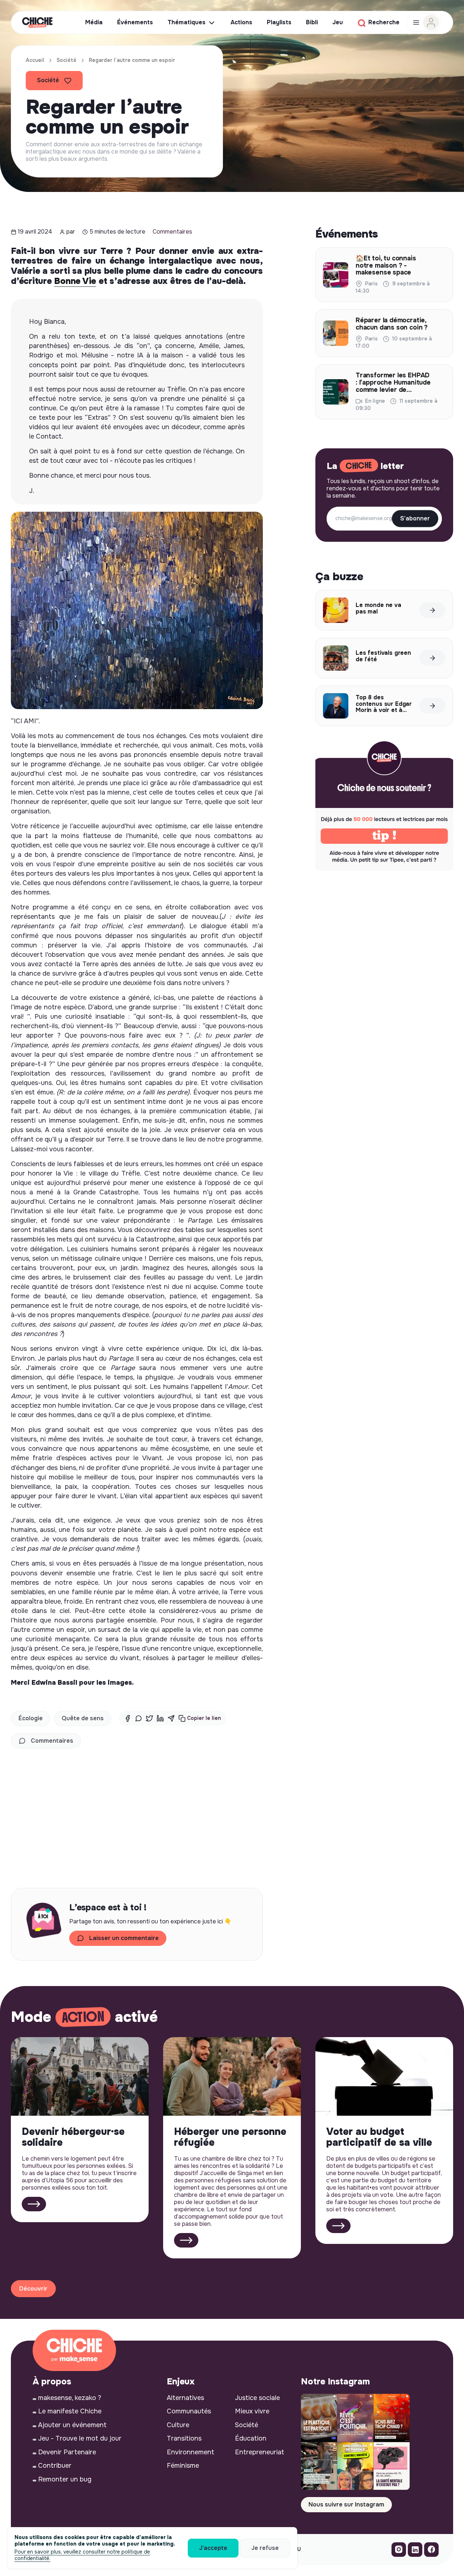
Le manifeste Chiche (70, 2411)
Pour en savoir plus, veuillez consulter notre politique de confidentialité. (82, 2555)
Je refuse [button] (265, 2548)
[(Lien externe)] (399, 2551)
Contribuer (55, 2466)
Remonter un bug (65, 2479)
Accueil (35, 60)
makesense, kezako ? (70, 2398)
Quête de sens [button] (83, 1718)
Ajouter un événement (72, 2425)
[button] (200, 1718)
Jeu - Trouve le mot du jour (80, 2438)
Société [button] (48, 80)
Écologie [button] (31, 1718)
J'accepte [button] (213, 2548)
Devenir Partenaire (67, 2452)
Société (67, 60)
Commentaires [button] (52, 1741)
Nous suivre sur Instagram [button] (346, 2504)
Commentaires (172, 232)
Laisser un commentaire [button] (124, 1938)
